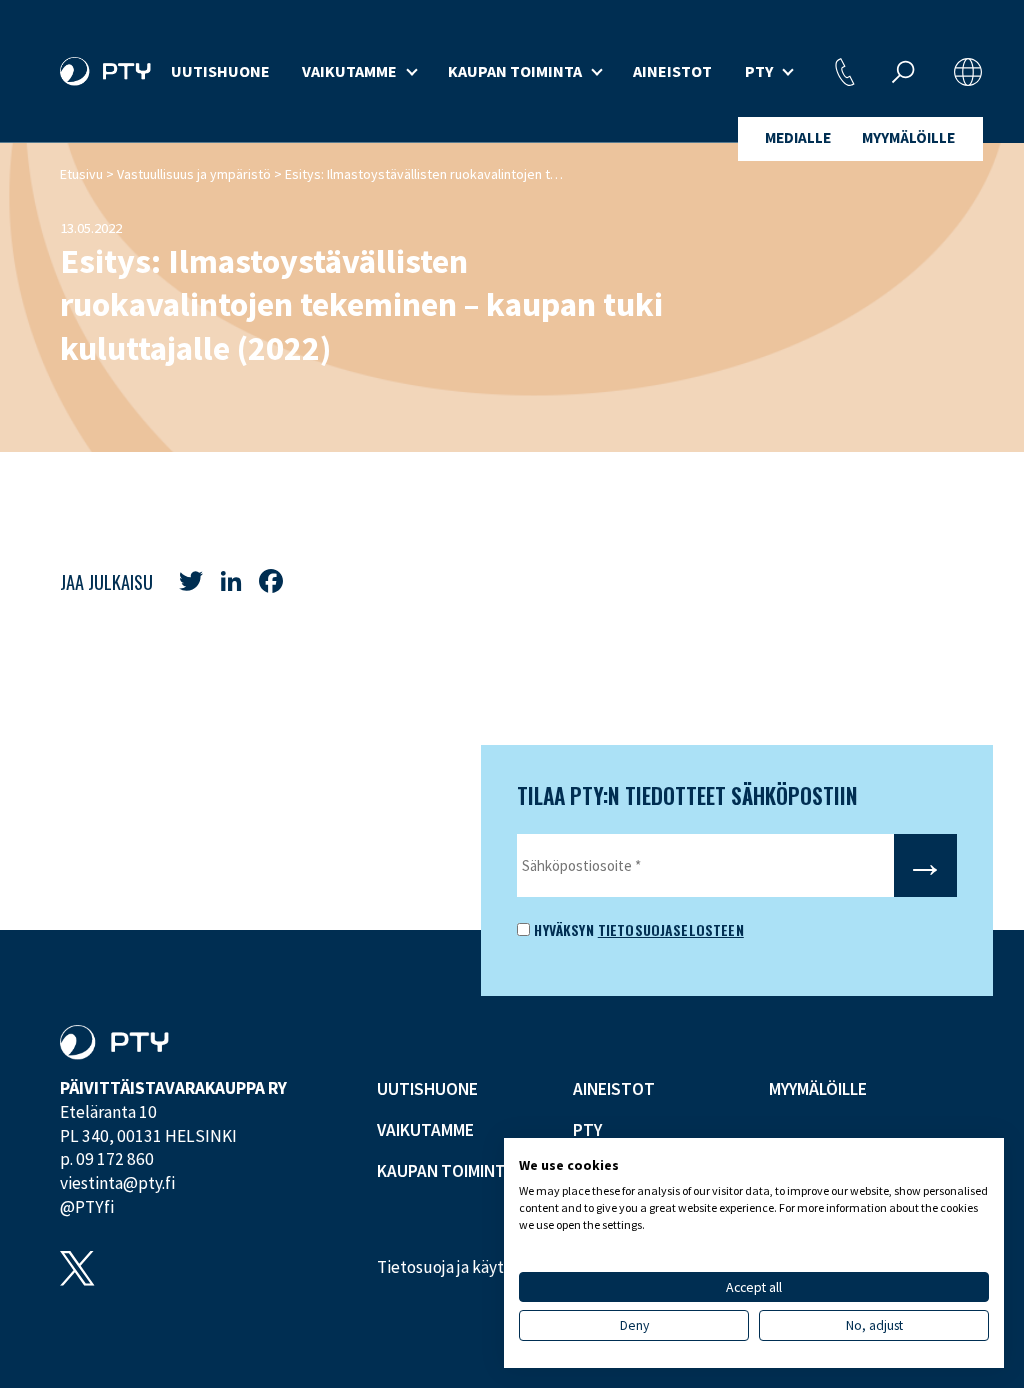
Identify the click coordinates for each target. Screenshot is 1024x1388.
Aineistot (672, 71)
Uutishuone (220, 71)
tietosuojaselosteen (671, 929)
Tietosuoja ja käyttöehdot (470, 1267)
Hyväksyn (561, 930)
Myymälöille (908, 137)
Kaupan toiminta (515, 71)
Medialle (798, 137)
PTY (759, 71)
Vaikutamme (349, 71)
